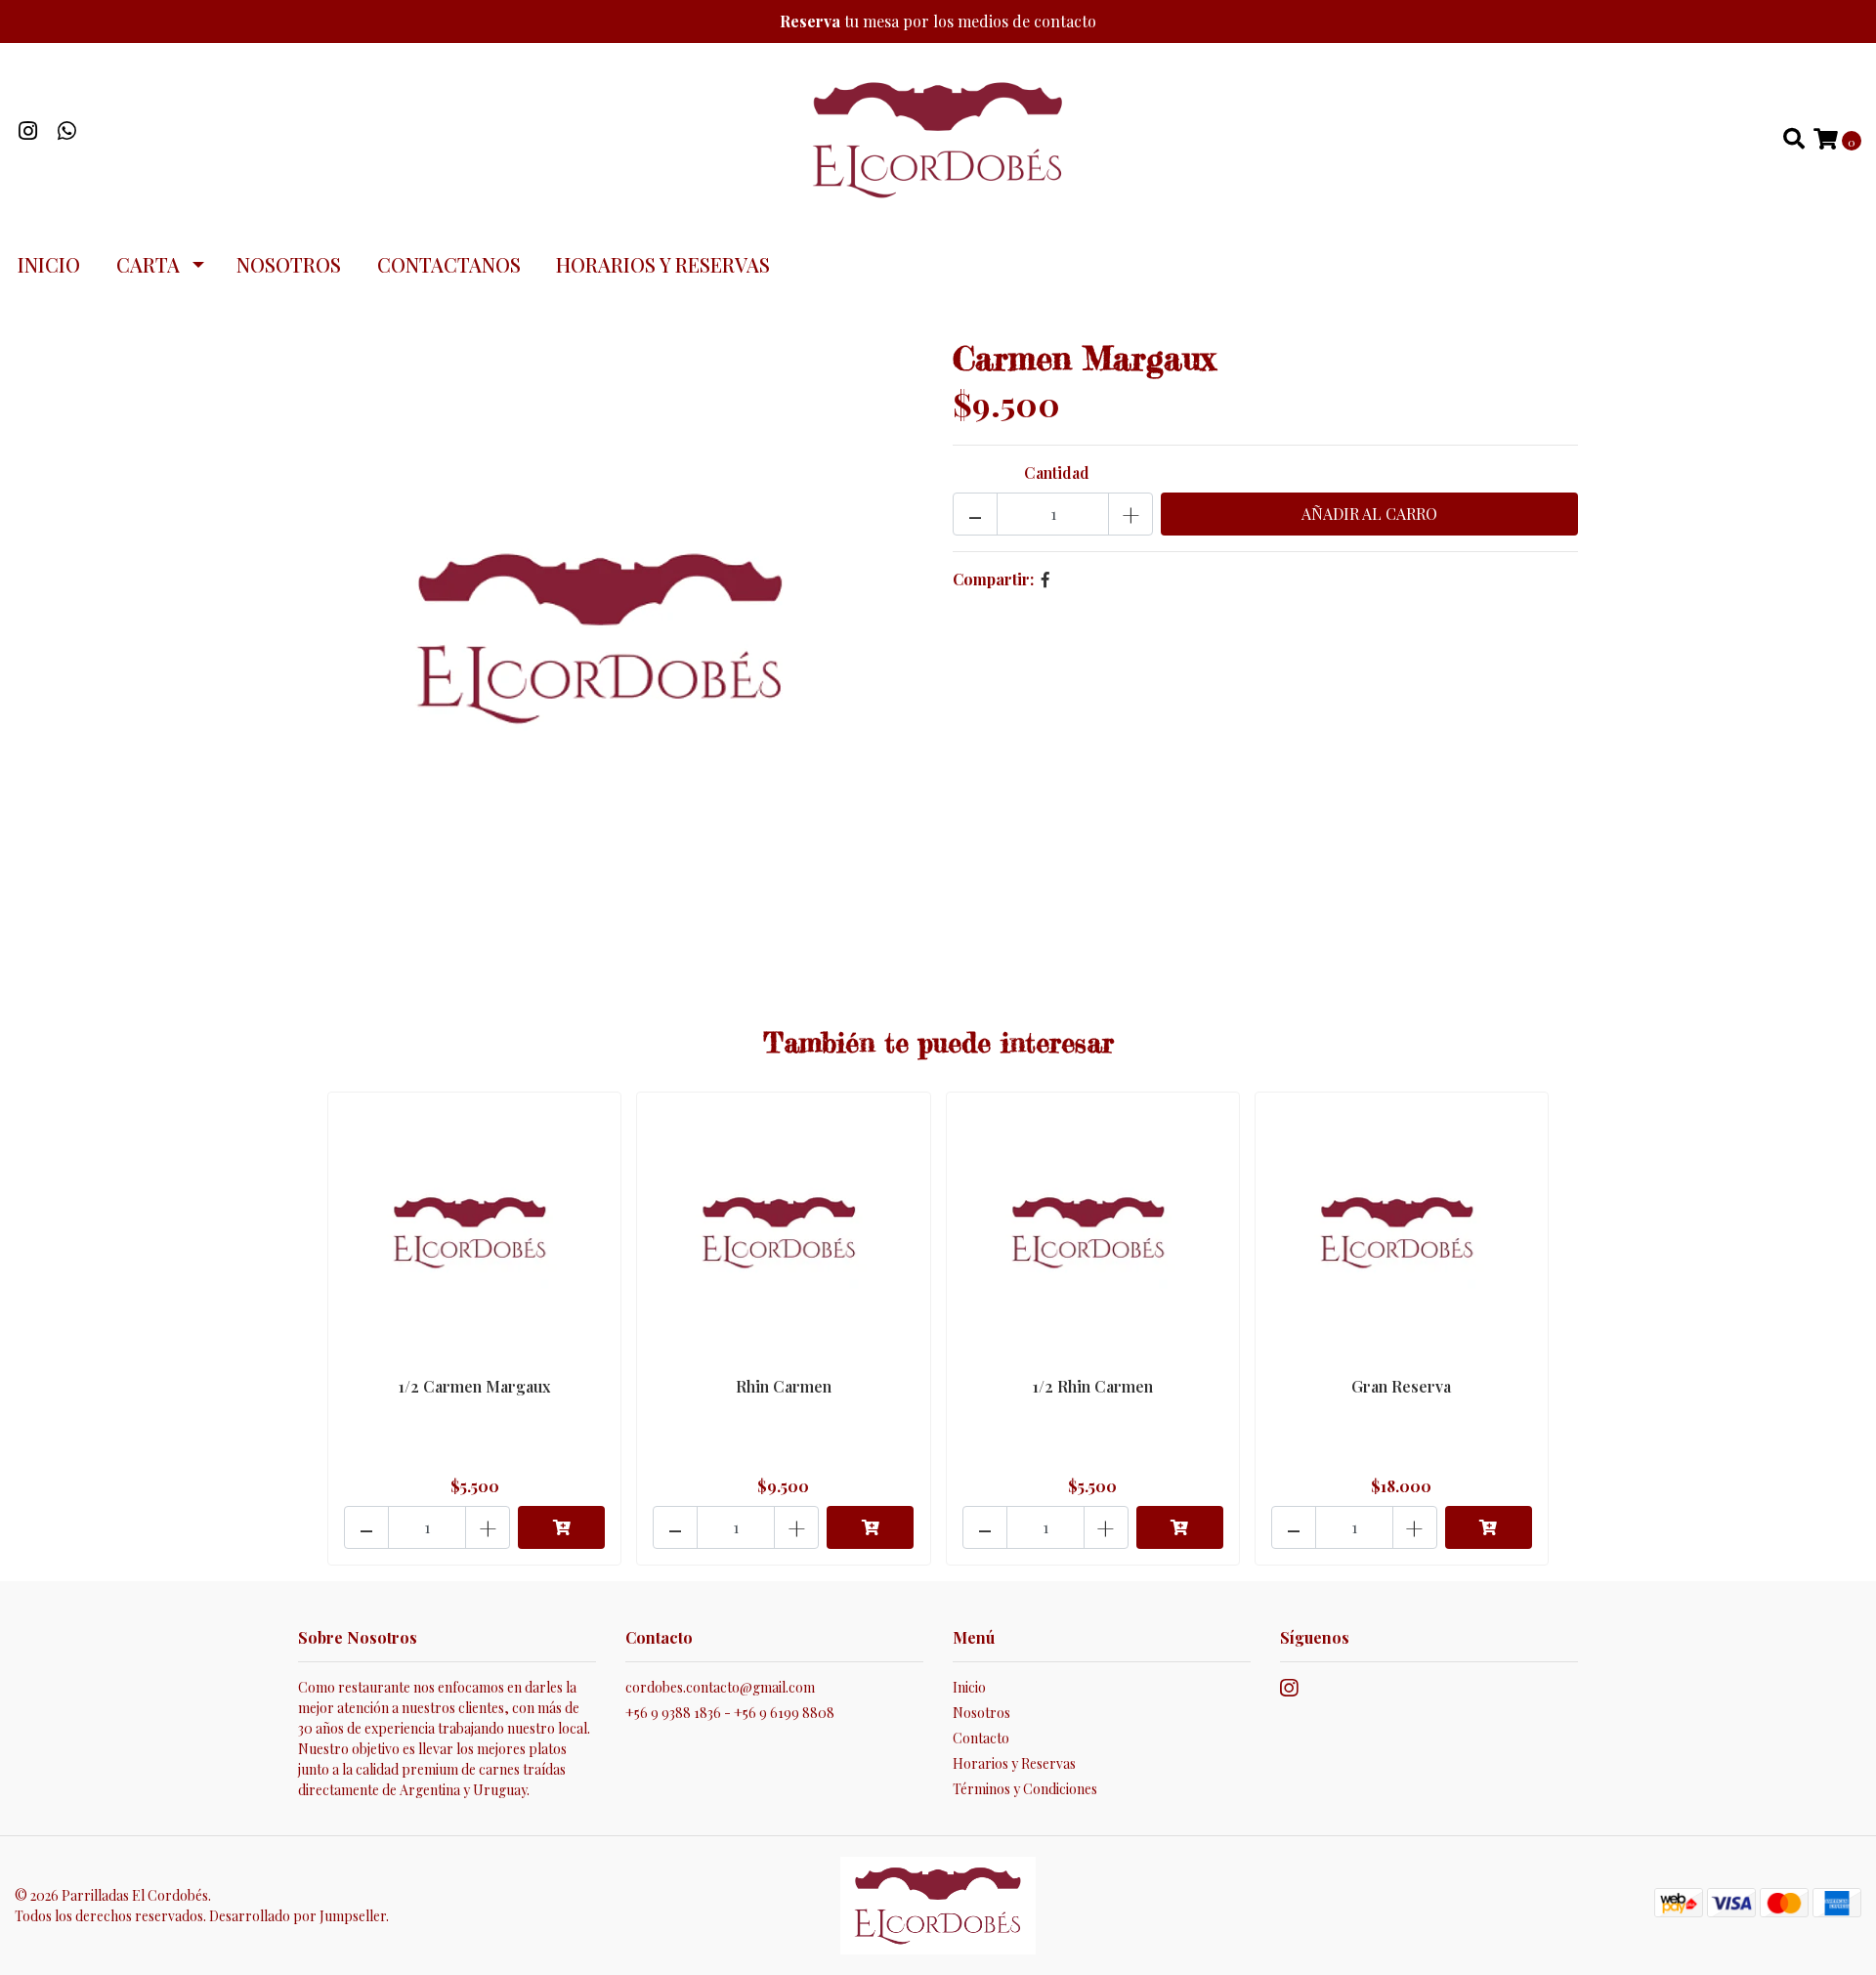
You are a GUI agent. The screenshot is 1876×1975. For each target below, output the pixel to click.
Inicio (49, 264)
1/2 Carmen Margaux (474, 1386)
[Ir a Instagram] (28, 132)
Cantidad (1057, 472)
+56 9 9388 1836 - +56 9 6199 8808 (730, 1713)
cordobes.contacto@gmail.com (720, 1687)
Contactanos (449, 264)
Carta (148, 264)
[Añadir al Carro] (561, 1527)
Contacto (981, 1738)
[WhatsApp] (67, 132)
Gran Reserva (1401, 1386)
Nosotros (289, 264)
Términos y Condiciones (1025, 1789)
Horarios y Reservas (663, 264)
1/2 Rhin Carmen (1093, 1386)
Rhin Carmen (784, 1386)
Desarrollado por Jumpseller (298, 1916)
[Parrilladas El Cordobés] (938, 137)
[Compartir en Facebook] (1045, 579)
